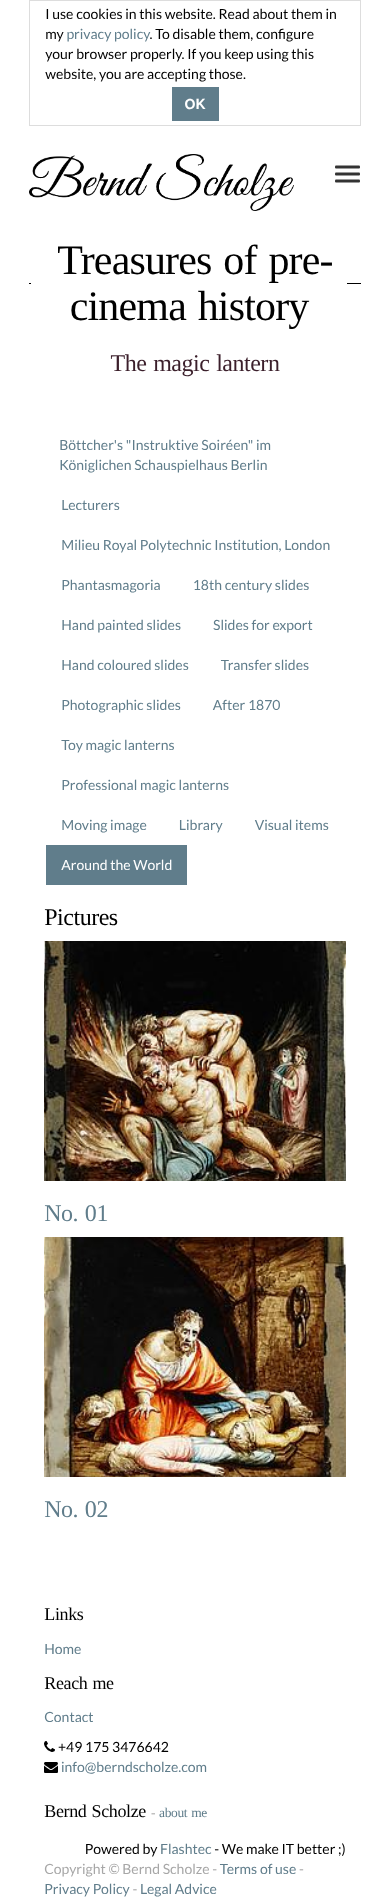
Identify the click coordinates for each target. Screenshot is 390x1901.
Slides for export (263, 624)
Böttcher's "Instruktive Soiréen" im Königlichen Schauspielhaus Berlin (165, 454)
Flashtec (186, 1848)
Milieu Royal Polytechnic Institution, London (195, 544)
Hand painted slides (121, 624)
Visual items (292, 824)
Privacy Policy (86, 1888)
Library (201, 824)
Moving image (104, 824)
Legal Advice (178, 1888)
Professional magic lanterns (145, 784)
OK (195, 104)
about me (183, 1812)
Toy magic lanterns (117, 744)
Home (62, 1648)
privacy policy (107, 33)
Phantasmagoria (110, 584)
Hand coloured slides (124, 664)
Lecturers (90, 504)
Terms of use (258, 1868)
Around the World (116, 864)
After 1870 (247, 704)
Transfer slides (265, 664)
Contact (68, 1716)
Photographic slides (121, 704)
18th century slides (251, 584)
